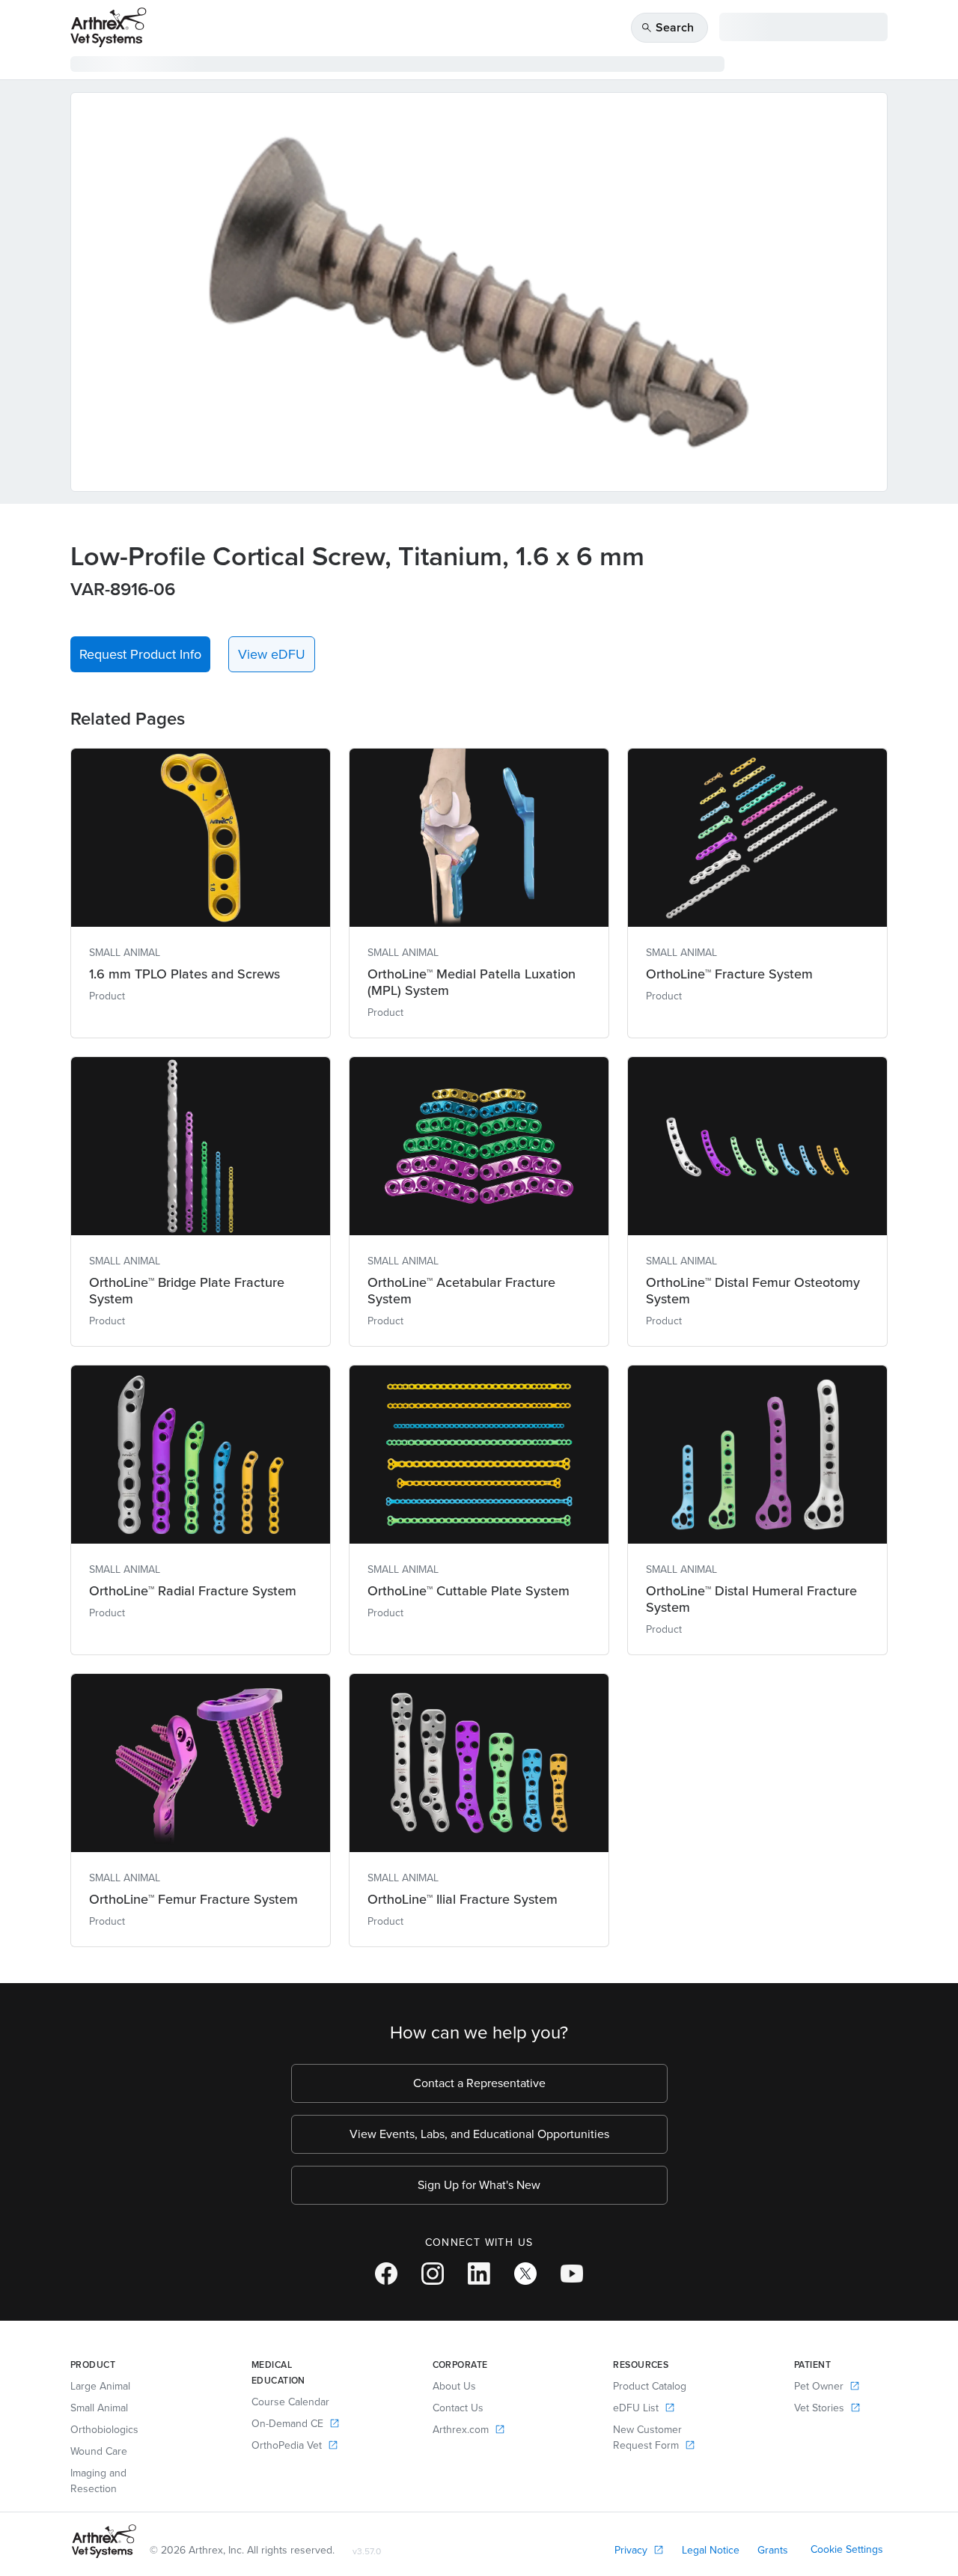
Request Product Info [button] (140, 654)
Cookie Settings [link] (847, 2549)
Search (667, 27)
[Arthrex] (109, 27)
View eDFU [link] (272, 654)
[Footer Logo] (104, 2541)
